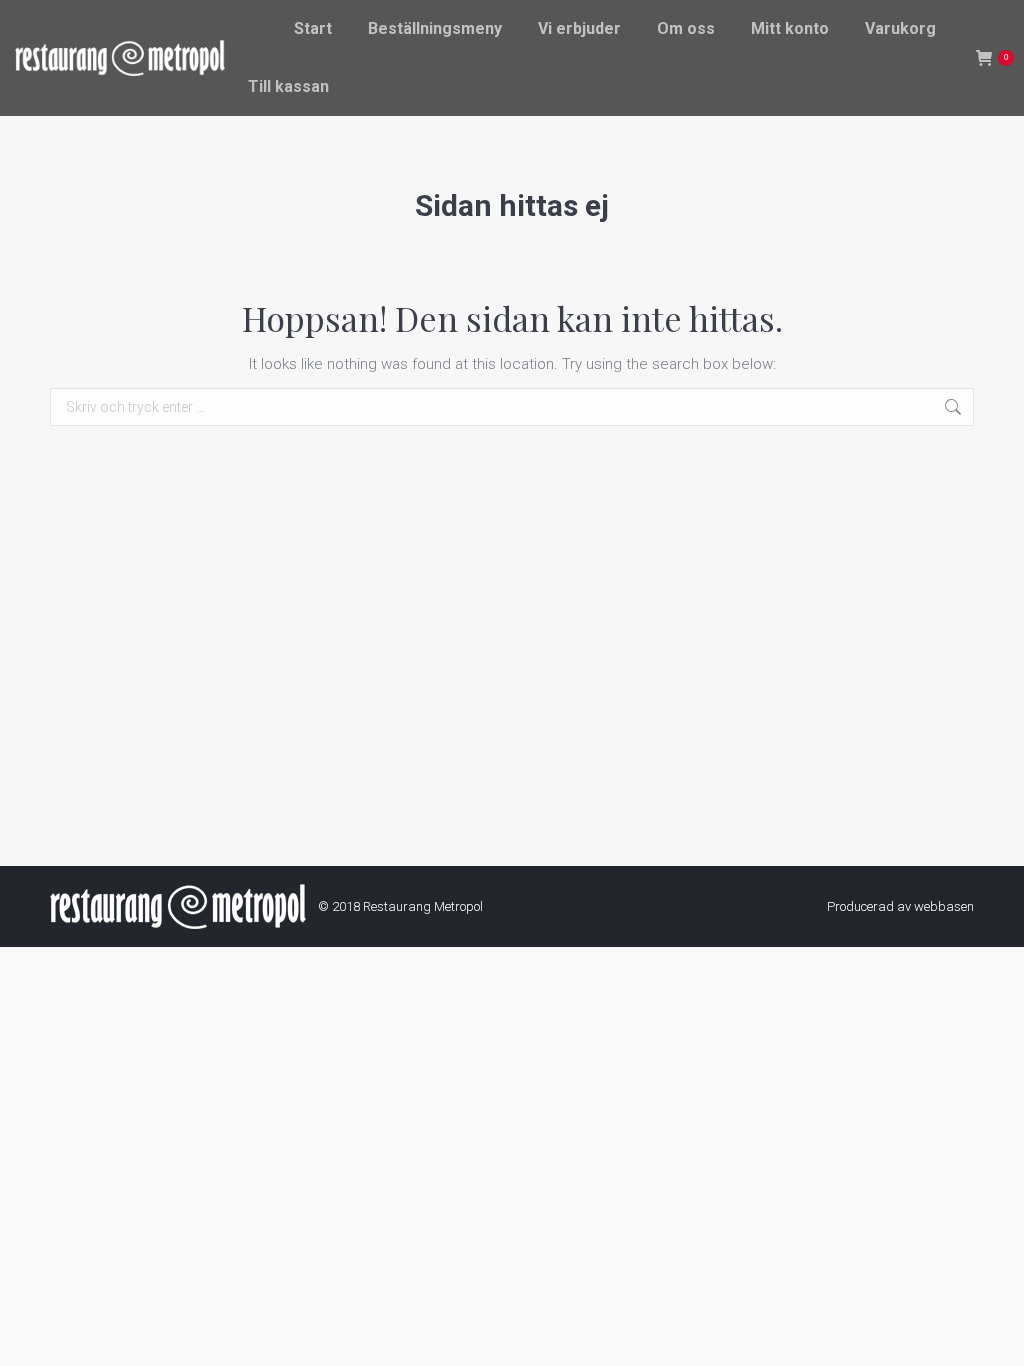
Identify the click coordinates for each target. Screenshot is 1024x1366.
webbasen (944, 906)
